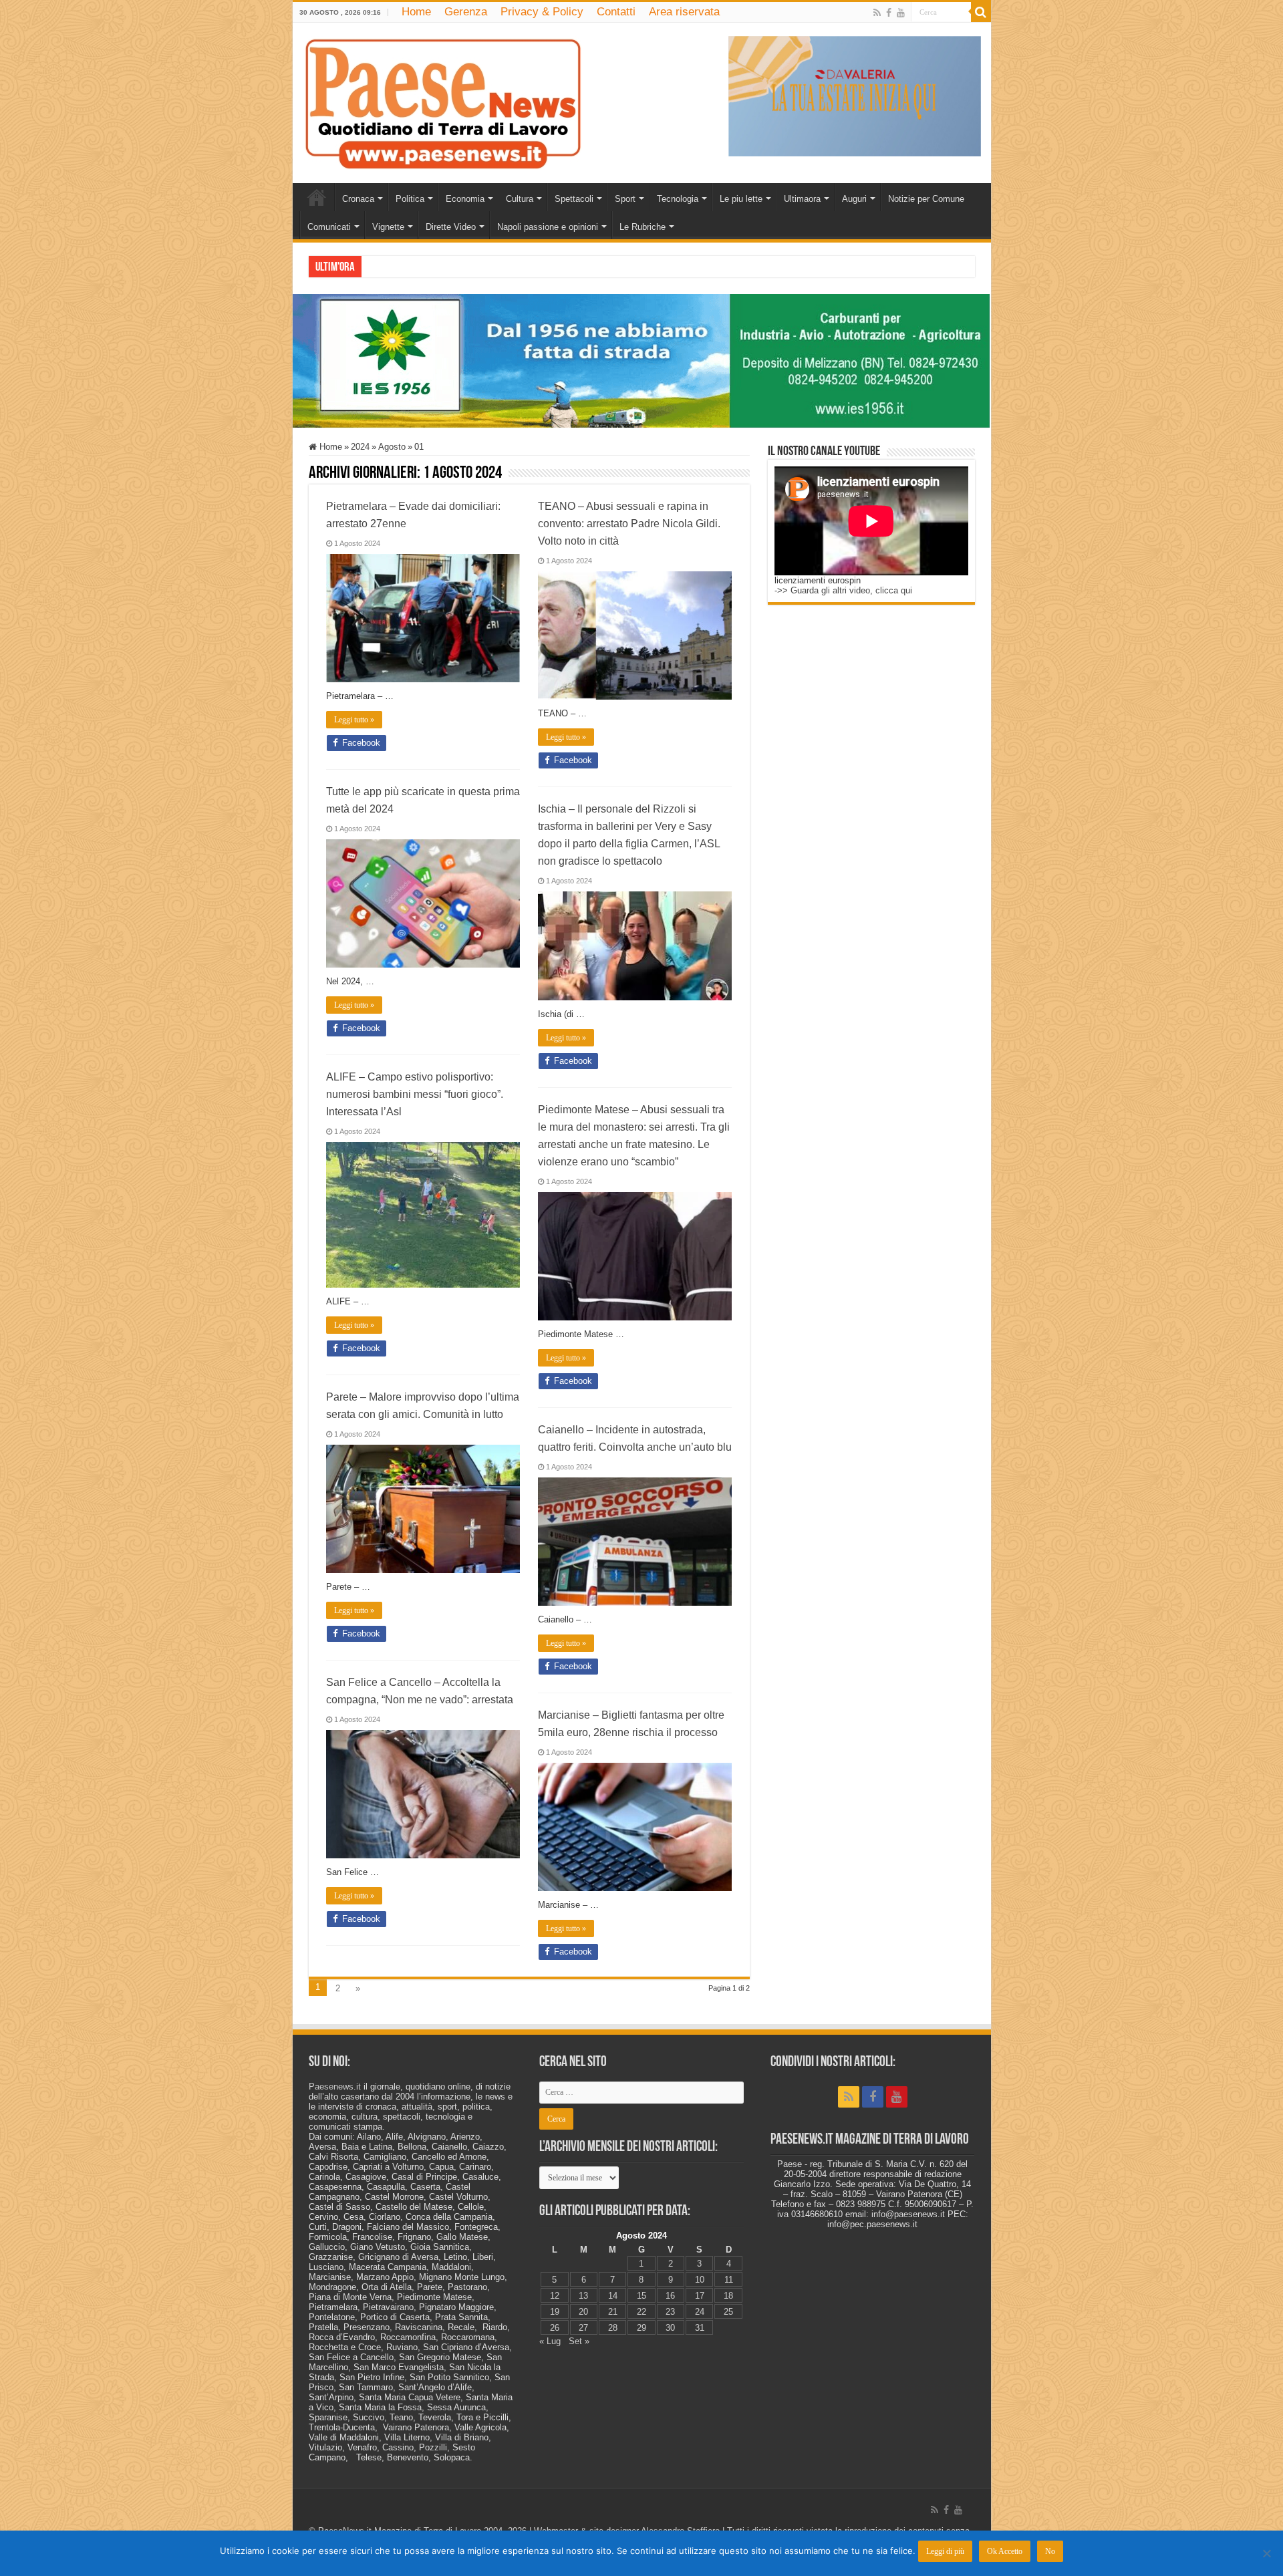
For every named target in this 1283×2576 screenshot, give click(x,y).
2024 (360, 447)
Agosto (392, 447)
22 (641, 2312)
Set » (579, 2341)
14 (613, 2296)
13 (583, 2296)
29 (641, 2328)
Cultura (520, 199)
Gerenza (466, 12)
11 (729, 2280)
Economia (465, 199)
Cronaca (358, 199)
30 (670, 2328)
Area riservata (684, 12)
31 (700, 2328)
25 (728, 2312)
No (1050, 2551)
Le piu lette (741, 199)
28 (613, 2328)
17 (700, 2296)
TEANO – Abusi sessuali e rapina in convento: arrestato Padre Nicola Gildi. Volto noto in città (629, 524)
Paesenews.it (335, 2087)
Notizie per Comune (926, 199)
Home (416, 12)
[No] (1266, 2553)
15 (641, 2296)
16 (670, 2296)
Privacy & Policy (542, 12)
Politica (410, 199)
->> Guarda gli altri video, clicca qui (843, 590)
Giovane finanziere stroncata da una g (435, 266)
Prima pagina (317, 197)
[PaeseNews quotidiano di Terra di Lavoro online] (443, 100)
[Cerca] (981, 12)
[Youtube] (901, 13)
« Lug (550, 2341)
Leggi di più (945, 2551)
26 (555, 2328)
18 (728, 2296)
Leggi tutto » (354, 720)
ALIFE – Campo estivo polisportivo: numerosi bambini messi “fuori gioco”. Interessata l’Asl (415, 1094)
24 (700, 2312)
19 (555, 2312)
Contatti (616, 12)
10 (700, 2280)
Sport (625, 199)
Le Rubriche (643, 227)
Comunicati (329, 227)
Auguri (854, 199)
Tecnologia (678, 199)
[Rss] (877, 13)
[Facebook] (889, 13)
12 (555, 2296)
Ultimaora (802, 199)
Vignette (388, 227)
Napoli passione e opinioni (548, 227)
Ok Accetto (1005, 2551)
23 (670, 2312)
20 (583, 2312)
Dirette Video (451, 227)
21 (613, 2312)
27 (583, 2328)
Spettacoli (574, 199)
